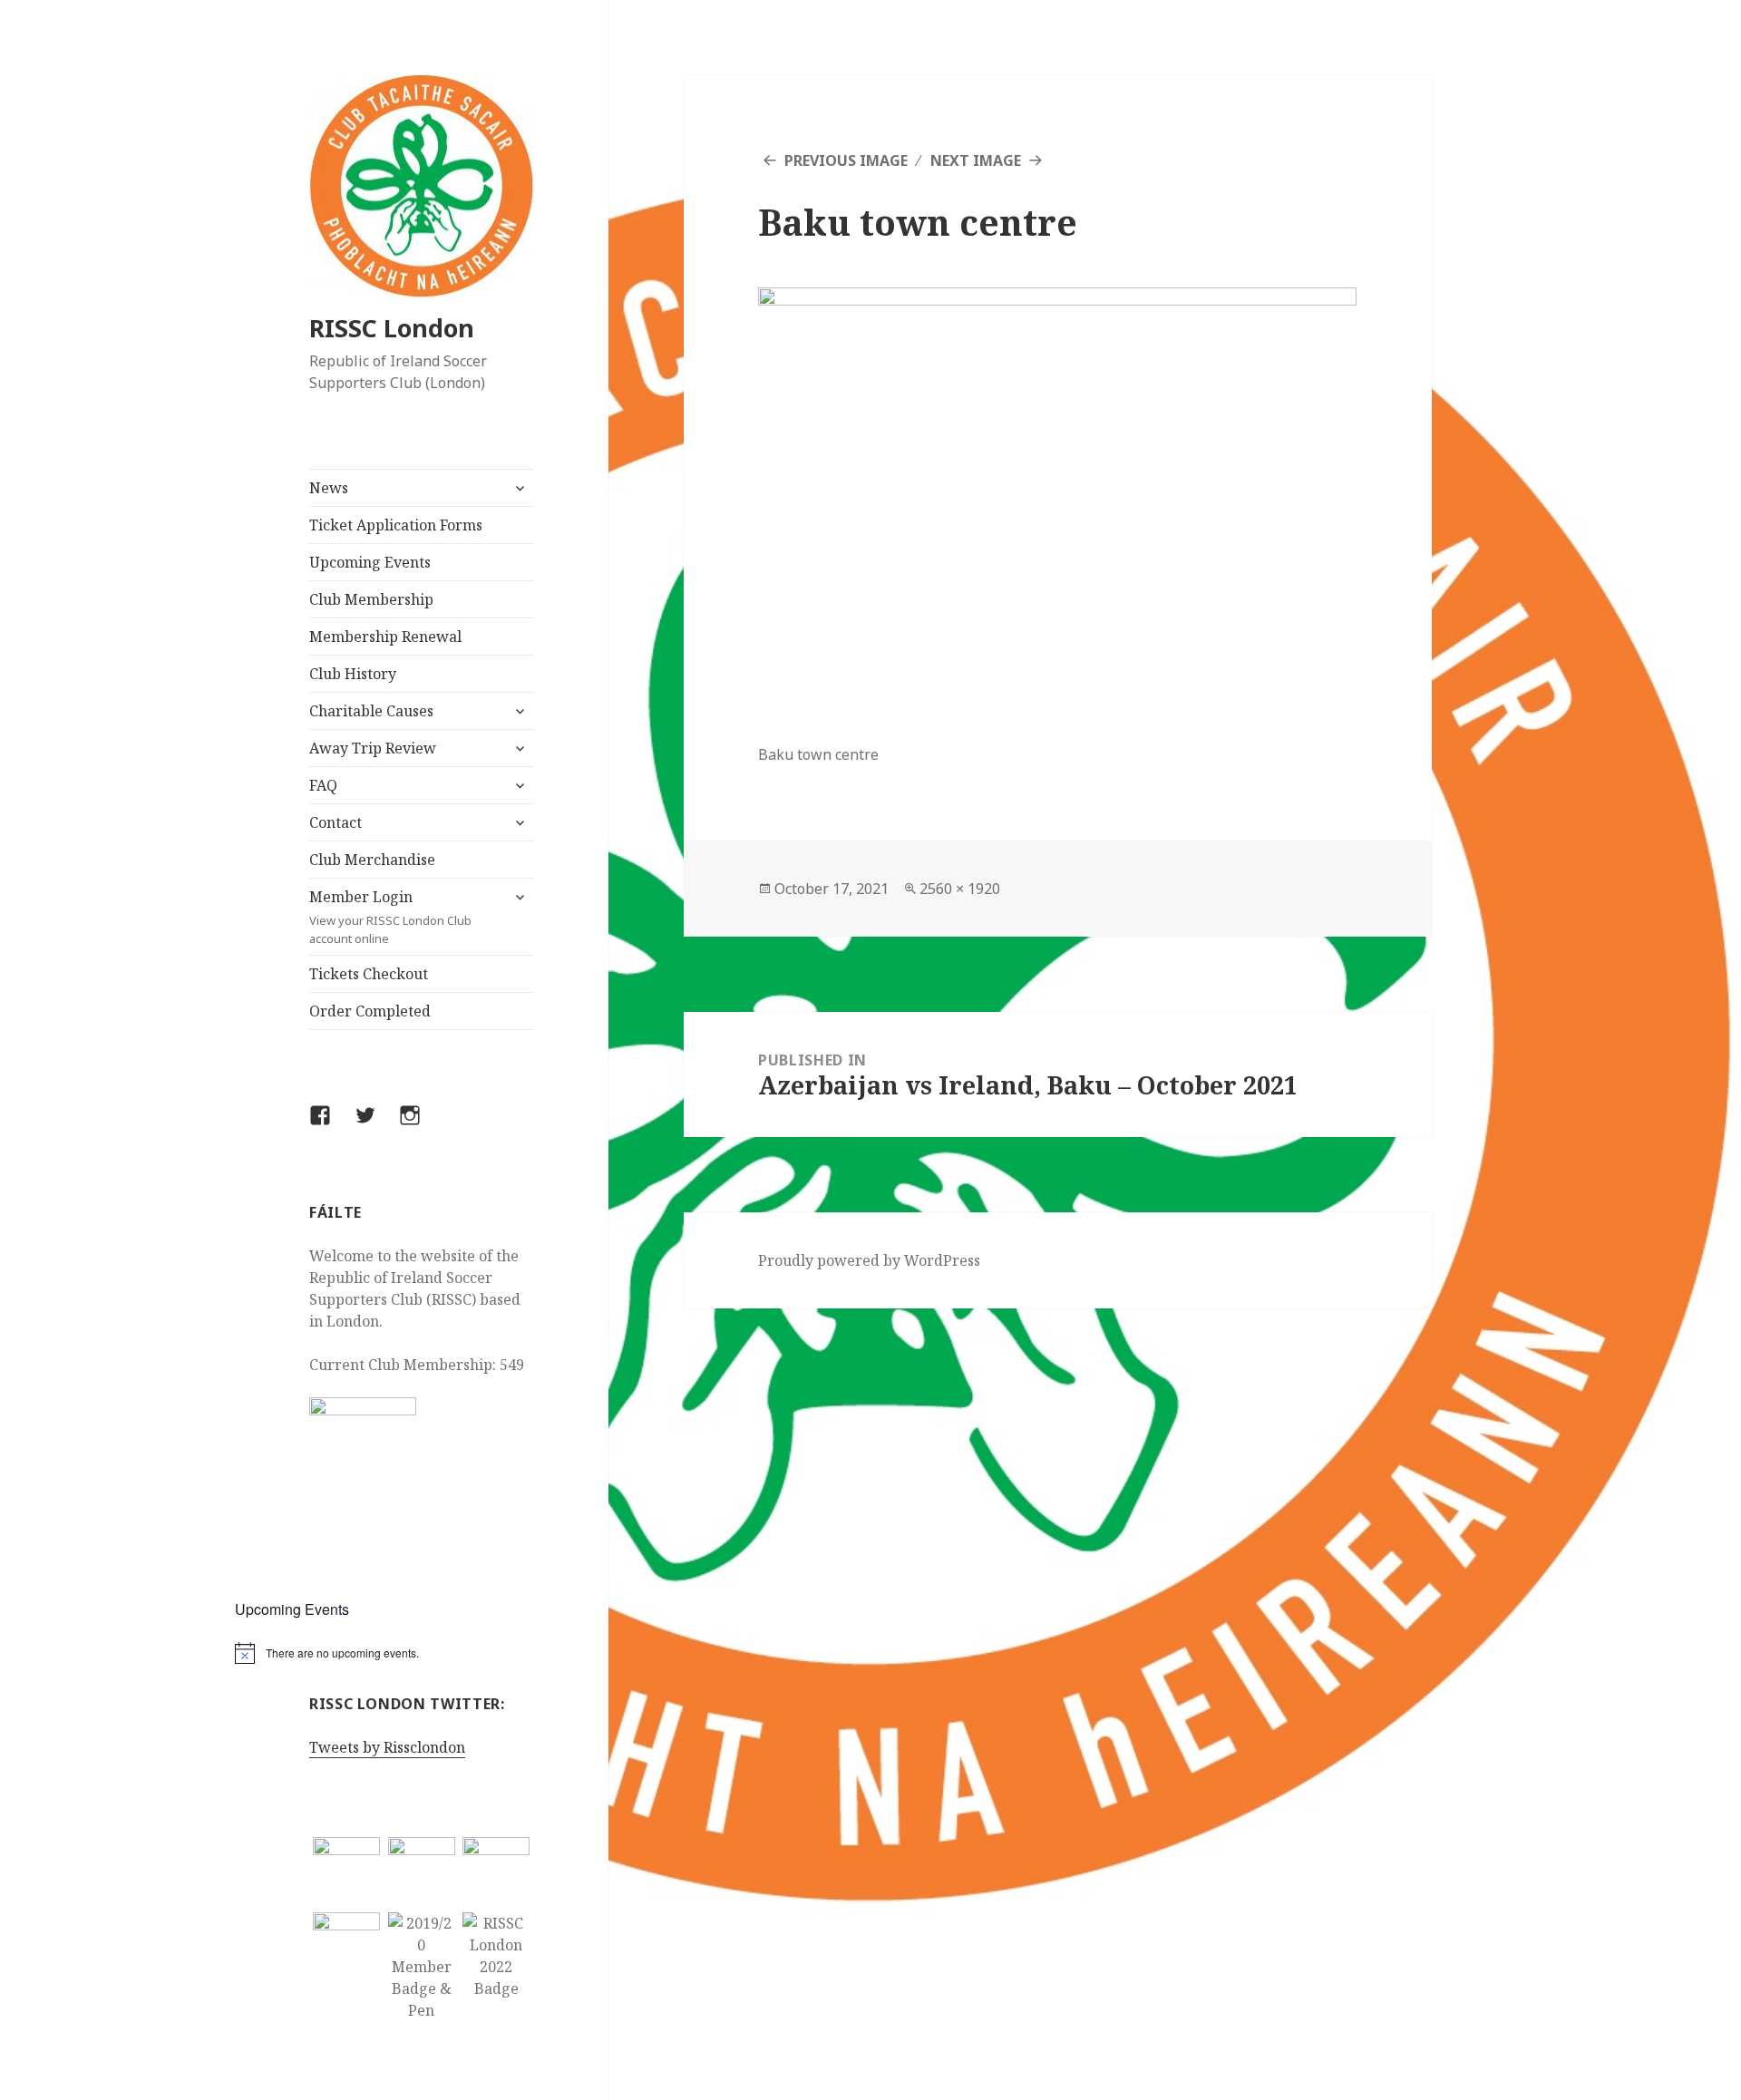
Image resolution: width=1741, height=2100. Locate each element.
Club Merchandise (372, 860)
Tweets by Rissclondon (387, 1747)
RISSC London (392, 328)
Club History (353, 674)
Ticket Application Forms (396, 525)
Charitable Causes (371, 711)
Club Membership (371, 599)
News (329, 488)
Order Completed (370, 1011)
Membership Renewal (385, 637)
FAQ (323, 785)
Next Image (976, 160)
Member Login (390, 917)
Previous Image (846, 160)
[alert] (422, 1653)
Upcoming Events (370, 562)
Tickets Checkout (369, 974)
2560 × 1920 (960, 889)
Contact (336, 822)
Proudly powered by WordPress (869, 1260)
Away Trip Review (373, 748)
